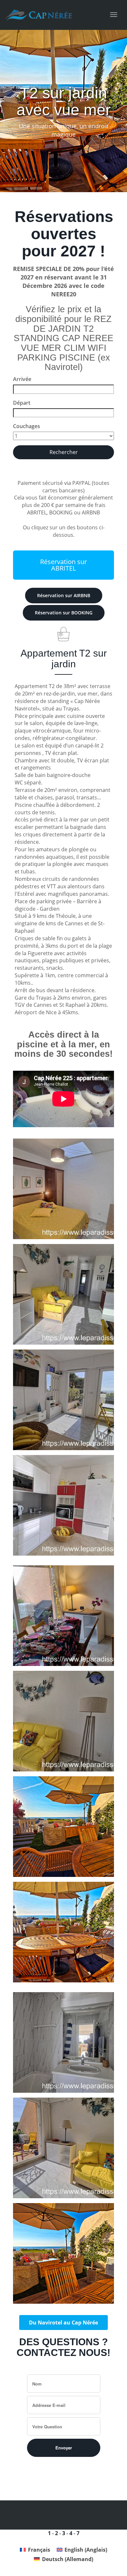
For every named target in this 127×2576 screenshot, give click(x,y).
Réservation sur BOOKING (64, 613)
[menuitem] (35, 2550)
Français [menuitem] (39, 2550)
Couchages (27, 426)
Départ (22, 403)
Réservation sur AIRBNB (64, 595)
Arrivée (22, 379)
